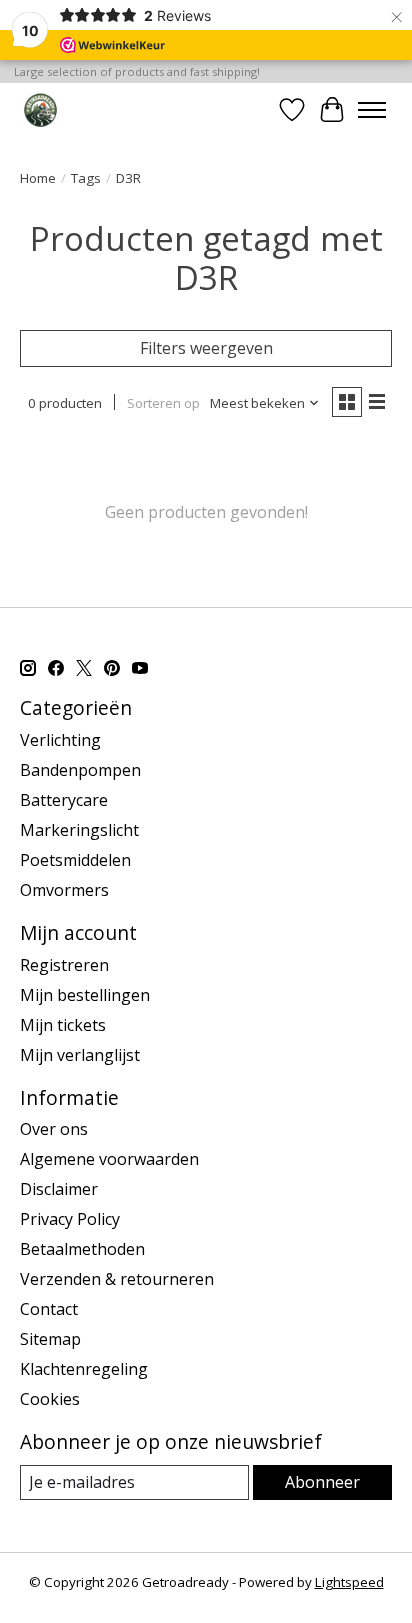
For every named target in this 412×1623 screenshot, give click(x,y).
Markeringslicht (79, 830)
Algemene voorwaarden (109, 1159)
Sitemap (50, 1339)
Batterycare (64, 800)
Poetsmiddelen (75, 860)
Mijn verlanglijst (80, 1055)
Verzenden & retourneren (117, 1279)
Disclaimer (59, 1189)
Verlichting (60, 740)
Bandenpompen (80, 770)
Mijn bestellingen (85, 995)
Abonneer (322, 1482)
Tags (86, 178)
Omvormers (64, 890)
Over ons (54, 1129)
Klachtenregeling (84, 1369)
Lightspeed (349, 1582)
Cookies (50, 1399)
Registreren (64, 965)
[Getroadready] (40, 109)
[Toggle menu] (372, 110)
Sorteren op (163, 403)
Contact (49, 1309)
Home (38, 178)
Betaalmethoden (82, 1249)
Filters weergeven (206, 348)
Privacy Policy (70, 1219)
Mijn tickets (63, 1025)
